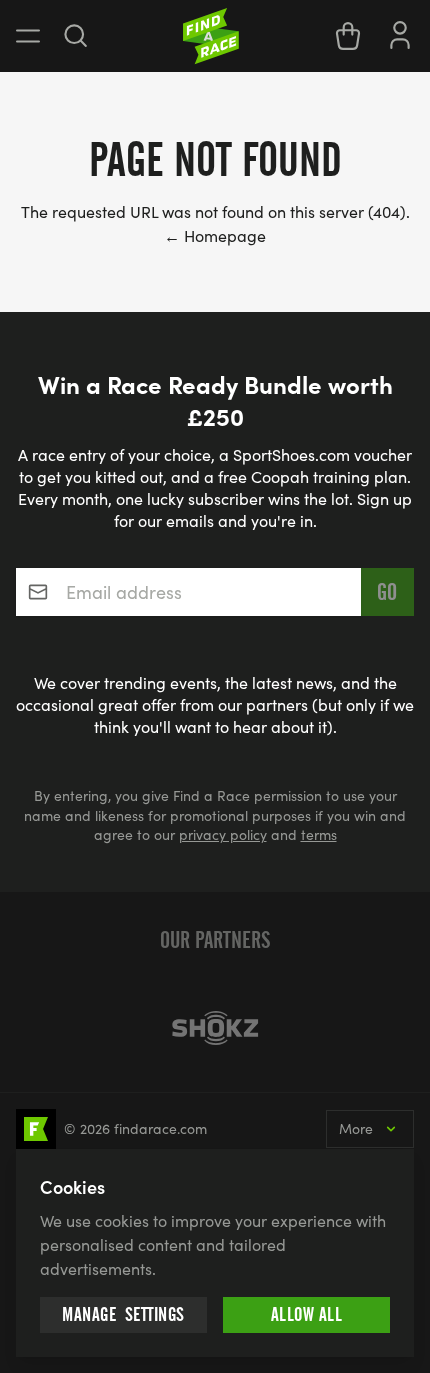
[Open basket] (348, 36)
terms (319, 834)
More (356, 1128)
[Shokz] (215, 1028)
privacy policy (223, 834)
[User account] (400, 33)
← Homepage (215, 235)
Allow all (307, 1314)
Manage (123, 1314)
